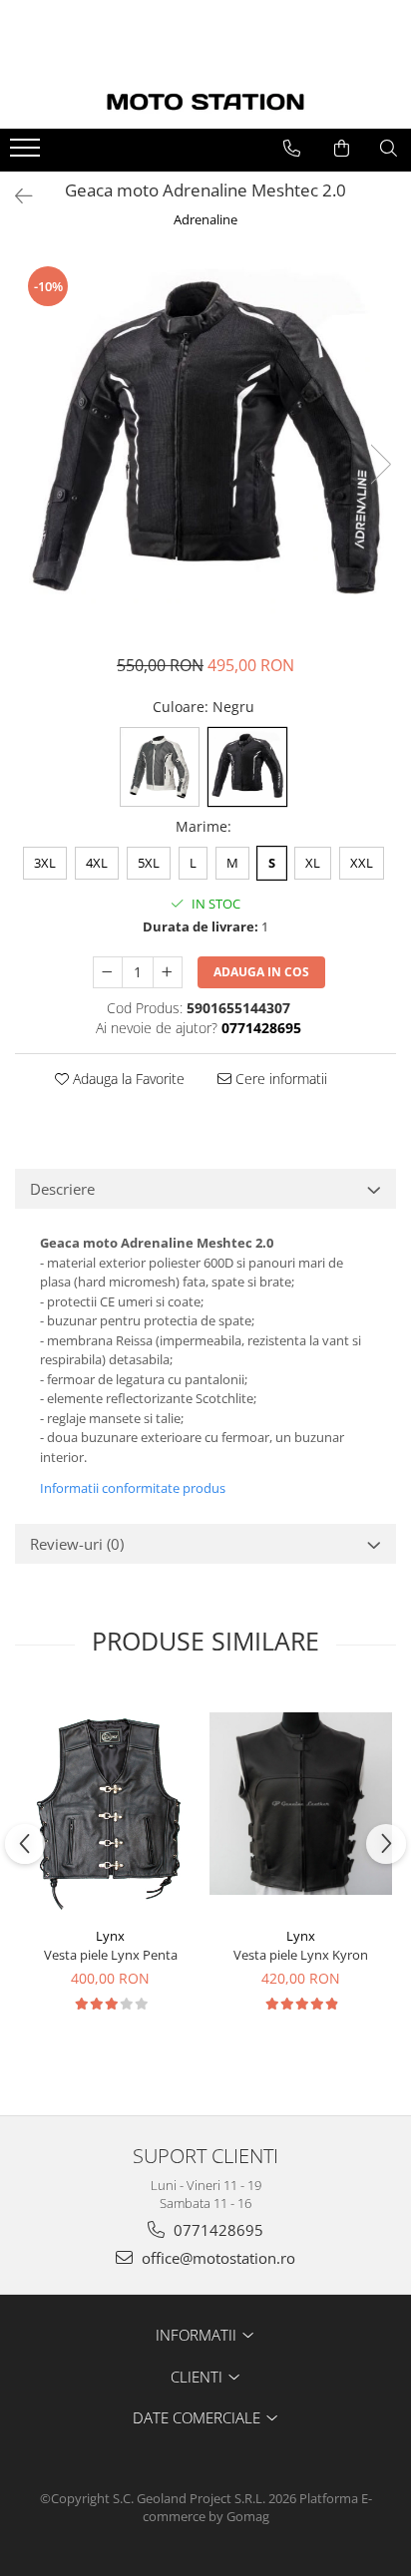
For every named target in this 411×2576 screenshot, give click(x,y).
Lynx (110, 1936)
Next (380, 464)
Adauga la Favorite (127, 1079)
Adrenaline (205, 219)
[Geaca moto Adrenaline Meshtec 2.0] (205, 444)
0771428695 (216, 2230)
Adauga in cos (261, 972)
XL (313, 863)
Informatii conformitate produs (133, 1488)
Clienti (199, 2377)
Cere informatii (279, 1079)
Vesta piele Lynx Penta (111, 1955)
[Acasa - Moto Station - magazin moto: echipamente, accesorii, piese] (205, 102)
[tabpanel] (205, 444)
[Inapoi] (15, 196)
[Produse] (27, 154)
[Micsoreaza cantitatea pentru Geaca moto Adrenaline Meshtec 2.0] (108, 972)
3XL (45, 863)
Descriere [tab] (62, 1189)
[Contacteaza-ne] (292, 149)
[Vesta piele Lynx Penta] (110, 1804)
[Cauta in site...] (389, 149)
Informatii (198, 2335)
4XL (97, 863)
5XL (149, 863)
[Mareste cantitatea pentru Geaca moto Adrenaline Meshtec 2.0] (168, 972)
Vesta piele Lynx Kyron (301, 1955)
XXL (362, 863)
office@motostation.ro (216, 2258)
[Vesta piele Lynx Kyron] (301, 1804)
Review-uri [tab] (77, 1544)
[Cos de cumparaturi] (342, 149)
